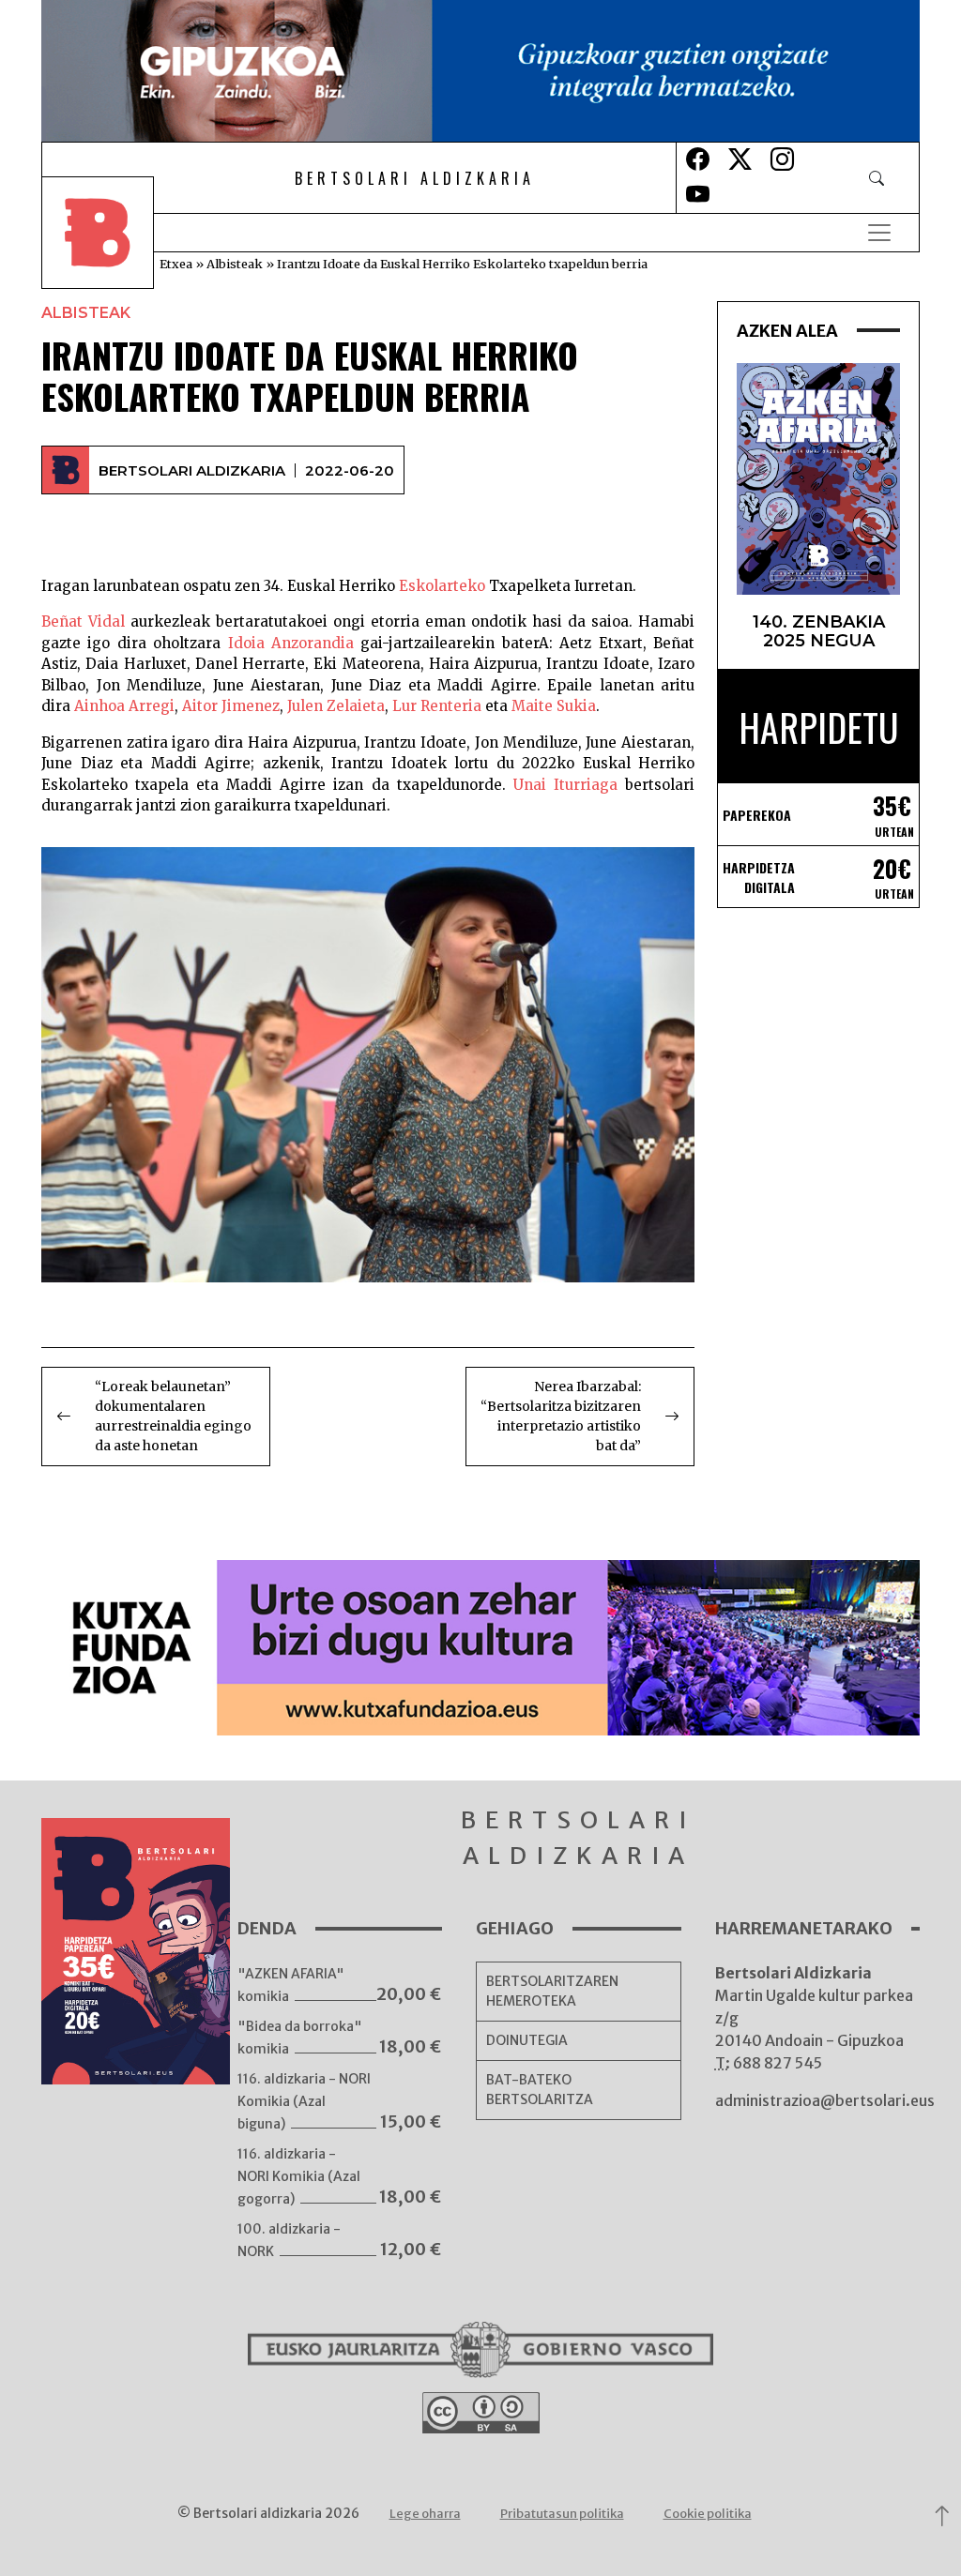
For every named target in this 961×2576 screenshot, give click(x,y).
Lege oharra (425, 2514)
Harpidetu (819, 727)
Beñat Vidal (83, 621)
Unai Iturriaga (565, 785)
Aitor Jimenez (231, 706)
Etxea (176, 264)
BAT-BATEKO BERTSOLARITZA (540, 2090)
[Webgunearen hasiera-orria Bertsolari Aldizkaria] (111, 233)
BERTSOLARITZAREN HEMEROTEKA (552, 1991)
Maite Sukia (554, 706)
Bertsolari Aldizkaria (192, 470)
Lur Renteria (439, 706)
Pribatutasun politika (562, 2514)
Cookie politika (708, 2514)
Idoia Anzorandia (291, 643)
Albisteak (235, 264)
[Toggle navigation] (879, 233)
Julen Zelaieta (336, 706)
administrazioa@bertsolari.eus (825, 2100)
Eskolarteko (442, 586)
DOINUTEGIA (527, 2040)
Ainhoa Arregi (124, 706)
